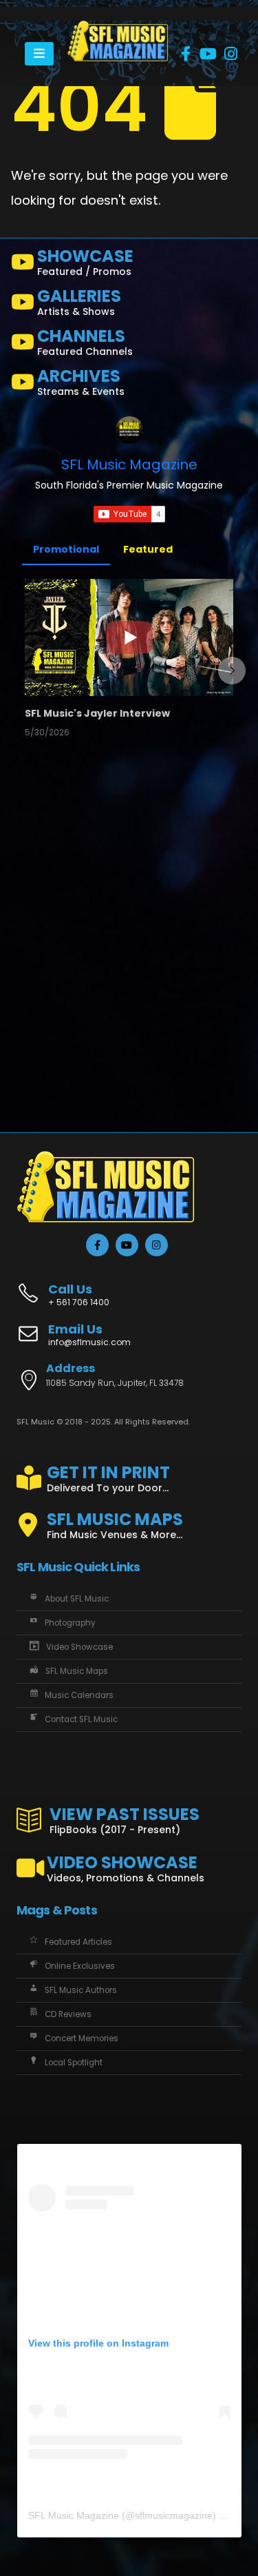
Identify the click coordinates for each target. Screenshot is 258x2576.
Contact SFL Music (81, 1719)
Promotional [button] (66, 549)
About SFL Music (77, 1599)
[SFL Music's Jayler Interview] (129, 637)
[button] (26, 671)
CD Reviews (68, 2014)
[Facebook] (186, 54)
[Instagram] (231, 54)
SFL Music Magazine (129, 464)
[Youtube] (208, 54)
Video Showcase (79, 1647)
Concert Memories (82, 2038)
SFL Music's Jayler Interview (97, 713)
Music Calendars (79, 1695)
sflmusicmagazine (174, 2515)
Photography (70, 1623)
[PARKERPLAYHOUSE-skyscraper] (80, 962)
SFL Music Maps (77, 1671)
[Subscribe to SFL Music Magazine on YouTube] (129, 514)
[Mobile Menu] (39, 54)
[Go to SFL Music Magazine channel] (129, 430)
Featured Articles (78, 1942)
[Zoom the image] (118, 28)
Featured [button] (148, 549)
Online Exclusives (80, 1966)
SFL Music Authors (81, 1990)
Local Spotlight (74, 2063)
